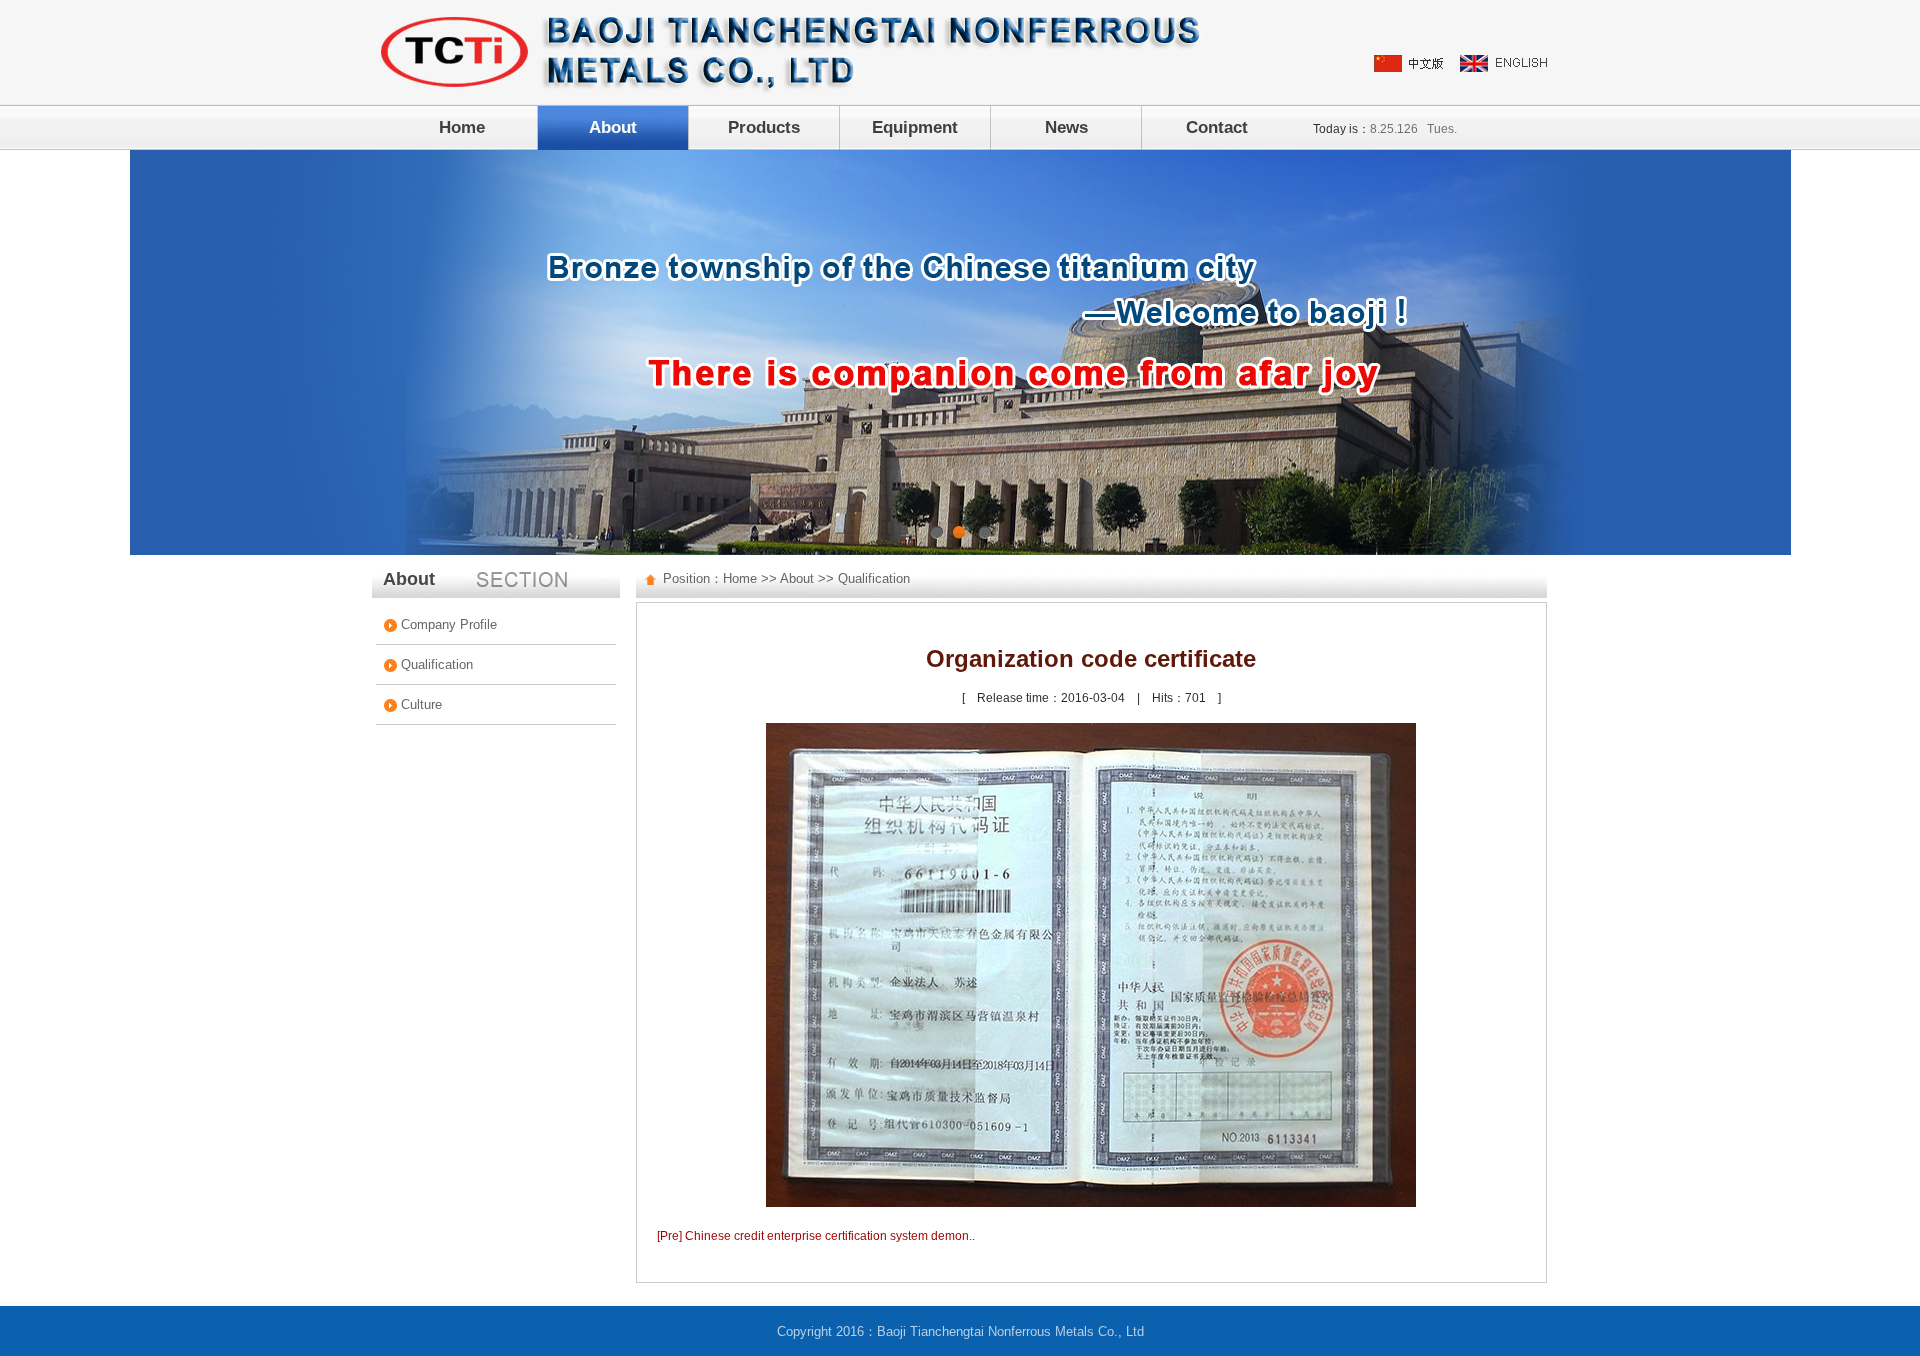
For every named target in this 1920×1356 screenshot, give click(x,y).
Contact (1217, 127)
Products (764, 127)
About (613, 127)
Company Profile (449, 624)
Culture (421, 704)
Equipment (915, 127)
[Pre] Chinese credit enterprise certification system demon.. (816, 1236)
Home (462, 127)
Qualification (437, 664)
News (1066, 127)
